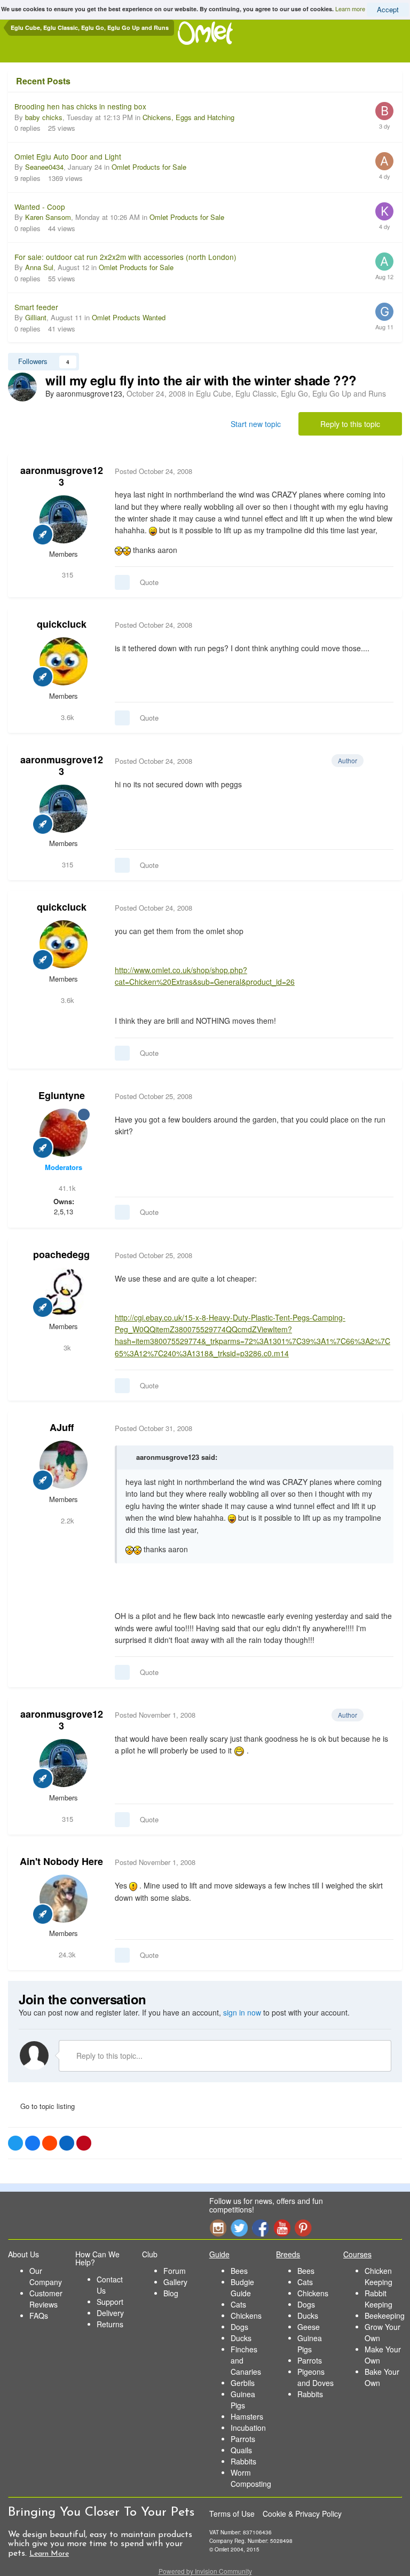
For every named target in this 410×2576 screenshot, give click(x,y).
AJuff (62, 1427)
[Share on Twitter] (15, 2143)
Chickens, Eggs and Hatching (188, 117)
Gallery (175, 2282)
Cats (238, 2304)
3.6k (66, 717)
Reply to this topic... (108, 2056)
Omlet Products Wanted (129, 317)
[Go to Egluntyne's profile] (64, 1133)
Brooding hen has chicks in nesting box (80, 106)
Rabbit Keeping (379, 2299)
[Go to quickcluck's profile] (64, 661)
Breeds (288, 2254)
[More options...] (383, 471)
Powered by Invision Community (205, 2571)
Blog (171, 2293)
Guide (219, 2254)
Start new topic (256, 424)
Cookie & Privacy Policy (302, 2514)
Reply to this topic (350, 424)
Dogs (239, 2327)
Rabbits (243, 2461)
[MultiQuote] (122, 582)
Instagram (218, 2228)
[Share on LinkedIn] (67, 2143)
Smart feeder (36, 307)
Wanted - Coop (40, 207)
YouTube (282, 2228)
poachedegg (61, 1254)
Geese (309, 2327)
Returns (110, 2324)
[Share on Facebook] (33, 2143)
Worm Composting (251, 2478)
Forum (175, 2271)
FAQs (39, 2316)
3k (66, 1348)
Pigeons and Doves (316, 2377)
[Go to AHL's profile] (384, 161)
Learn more (350, 9)
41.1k (66, 1188)
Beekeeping (385, 2316)
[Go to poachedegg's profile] (64, 1292)
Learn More (49, 2554)
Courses (357, 2254)
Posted (153, 471)
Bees (239, 2271)
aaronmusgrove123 (62, 476)
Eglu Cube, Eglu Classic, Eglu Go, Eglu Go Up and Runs (291, 393)
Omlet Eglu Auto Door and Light (68, 156)
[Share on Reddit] (50, 2143)
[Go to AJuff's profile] (64, 1465)
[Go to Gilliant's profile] (384, 312)
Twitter (239, 2228)
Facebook (261, 2228)
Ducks (241, 2338)
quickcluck (62, 624)
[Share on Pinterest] (84, 2143)
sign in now (242, 2012)
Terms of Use (232, 2514)
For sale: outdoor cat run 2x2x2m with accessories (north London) (125, 257)
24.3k (66, 1954)
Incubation (248, 2428)
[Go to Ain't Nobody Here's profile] (64, 1899)
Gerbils (243, 2383)
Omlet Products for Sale (149, 167)
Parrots (243, 2439)
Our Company (46, 2276)
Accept (388, 9)
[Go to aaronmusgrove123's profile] (22, 387)
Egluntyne (62, 1095)
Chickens (246, 2316)
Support (110, 2302)
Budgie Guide (242, 2287)
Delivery (110, 2313)
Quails (241, 2450)
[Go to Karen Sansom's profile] (384, 211)
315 (66, 575)
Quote (149, 582)
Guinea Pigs (243, 2400)
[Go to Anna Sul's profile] (384, 262)
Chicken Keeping (379, 2276)
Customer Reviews (46, 2299)
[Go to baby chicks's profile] (384, 111)
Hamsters (247, 2416)
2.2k (66, 1520)
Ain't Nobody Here (61, 1861)
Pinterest (303, 2228)
